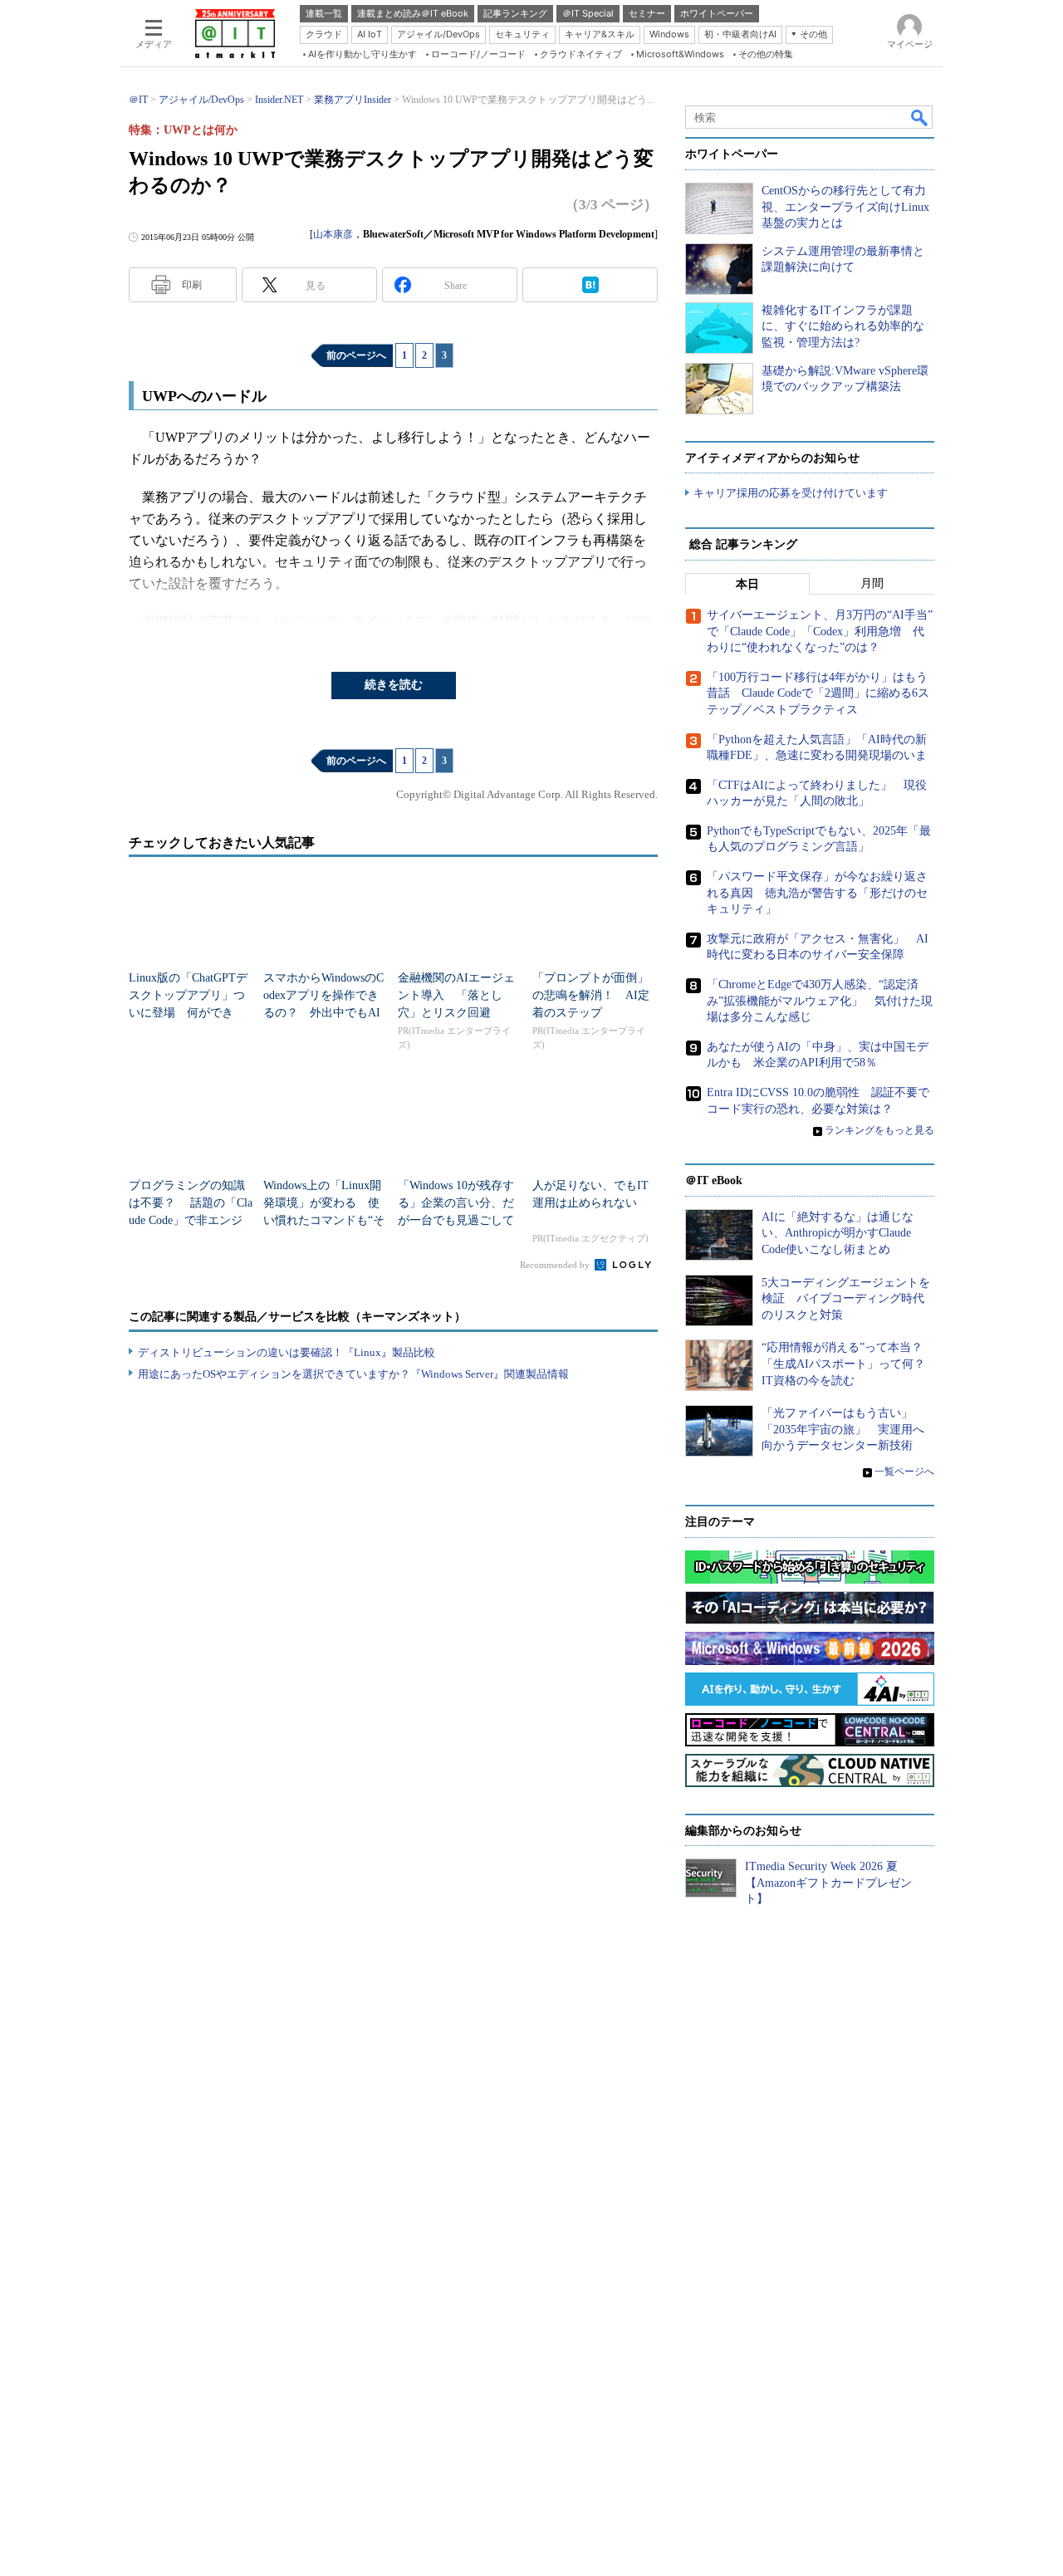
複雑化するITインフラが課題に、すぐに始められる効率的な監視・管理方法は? (843, 326)
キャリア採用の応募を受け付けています (791, 493)
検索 (920, 117)
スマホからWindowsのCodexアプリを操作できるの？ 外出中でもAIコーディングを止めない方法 (323, 1013)
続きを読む (394, 685)
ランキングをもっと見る (879, 1130)
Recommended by (556, 1265)
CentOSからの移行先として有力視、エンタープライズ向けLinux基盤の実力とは (845, 207)
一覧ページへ (904, 1472)
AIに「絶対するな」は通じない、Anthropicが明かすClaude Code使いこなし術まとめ (838, 1233)
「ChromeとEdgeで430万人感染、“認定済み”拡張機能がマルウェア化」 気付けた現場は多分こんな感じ (820, 1001)
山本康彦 (333, 234)
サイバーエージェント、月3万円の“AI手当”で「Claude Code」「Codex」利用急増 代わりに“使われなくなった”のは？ (820, 631)
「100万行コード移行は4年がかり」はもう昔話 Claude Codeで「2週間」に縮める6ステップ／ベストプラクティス (818, 693)
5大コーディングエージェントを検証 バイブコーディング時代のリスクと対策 (846, 1299)
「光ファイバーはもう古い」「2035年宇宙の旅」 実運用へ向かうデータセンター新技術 (843, 1429)
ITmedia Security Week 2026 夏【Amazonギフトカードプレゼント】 (828, 1883)
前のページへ (356, 355)
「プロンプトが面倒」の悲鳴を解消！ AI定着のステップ (591, 995)
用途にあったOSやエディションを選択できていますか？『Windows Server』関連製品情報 (353, 1374)
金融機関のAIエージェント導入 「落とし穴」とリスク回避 (456, 995)
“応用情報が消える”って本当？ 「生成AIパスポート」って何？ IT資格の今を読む (849, 1364)
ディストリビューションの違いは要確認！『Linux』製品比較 (287, 1352)
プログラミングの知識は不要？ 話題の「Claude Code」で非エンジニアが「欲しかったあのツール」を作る (191, 1220)
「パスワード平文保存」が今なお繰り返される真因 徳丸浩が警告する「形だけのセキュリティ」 (817, 893)
